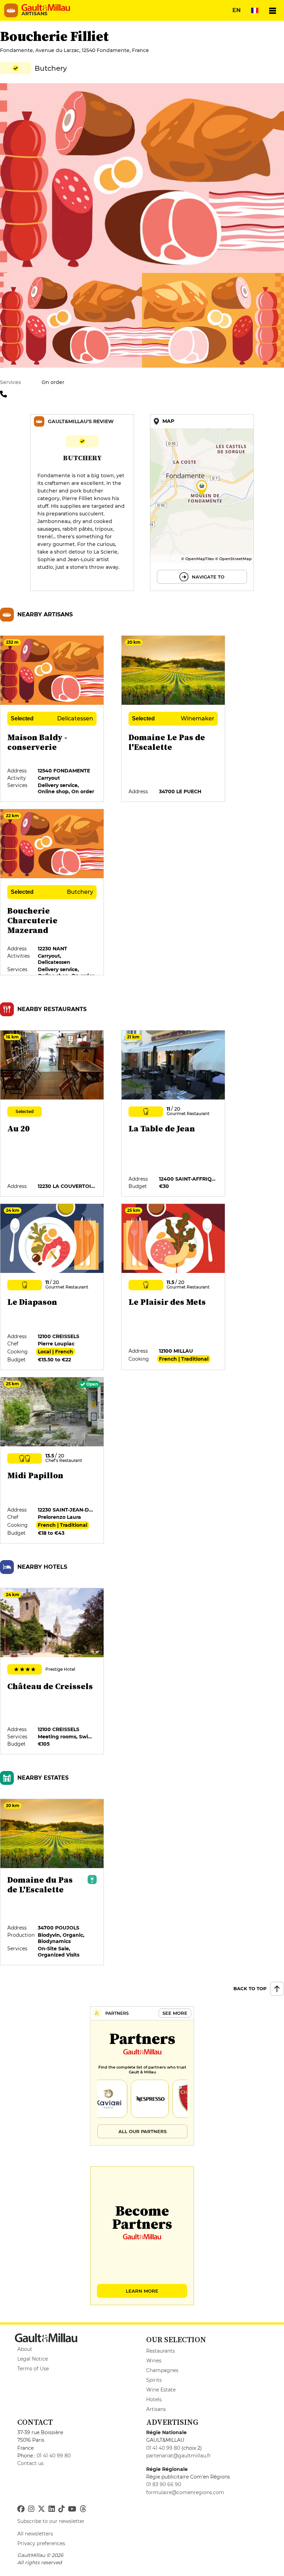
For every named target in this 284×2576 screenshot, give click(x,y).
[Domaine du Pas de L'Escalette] (52, 1882)
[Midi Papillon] (52, 1461)
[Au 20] (52, 1114)
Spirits (154, 2380)
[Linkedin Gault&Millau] (52, 2509)
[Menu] (273, 10)
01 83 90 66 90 (164, 2484)
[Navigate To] (202, 503)
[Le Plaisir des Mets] (174, 1287)
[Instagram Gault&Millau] (31, 2509)
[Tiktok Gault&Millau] (61, 2509)
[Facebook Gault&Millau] (21, 2509)
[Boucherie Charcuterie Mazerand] (52, 892)
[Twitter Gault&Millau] (41, 2509)
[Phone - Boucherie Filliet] (5, 394)
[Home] (46, 8)
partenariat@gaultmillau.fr (179, 2456)
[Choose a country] (255, 10)
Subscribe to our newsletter (51, 2521)
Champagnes (162, 2370)
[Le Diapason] (52, 1287)
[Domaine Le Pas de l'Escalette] (174, 719)
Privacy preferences (41, 2543)
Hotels (154, 2399)
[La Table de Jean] (174, 1114)
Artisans (156, 2409)
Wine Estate (161, 2390)
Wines (154, 2361)
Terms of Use (33, 2369)
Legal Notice (33, 2359)
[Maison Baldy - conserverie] (52, 719)
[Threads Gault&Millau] (83, 2509)
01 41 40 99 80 (54, 2456)
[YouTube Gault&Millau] (72, 2509)
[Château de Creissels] (52, 1671)
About (25, 2349)
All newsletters (35, 2534)
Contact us (30, 2463)
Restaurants (161, 2351)
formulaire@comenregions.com (185, 2492)
